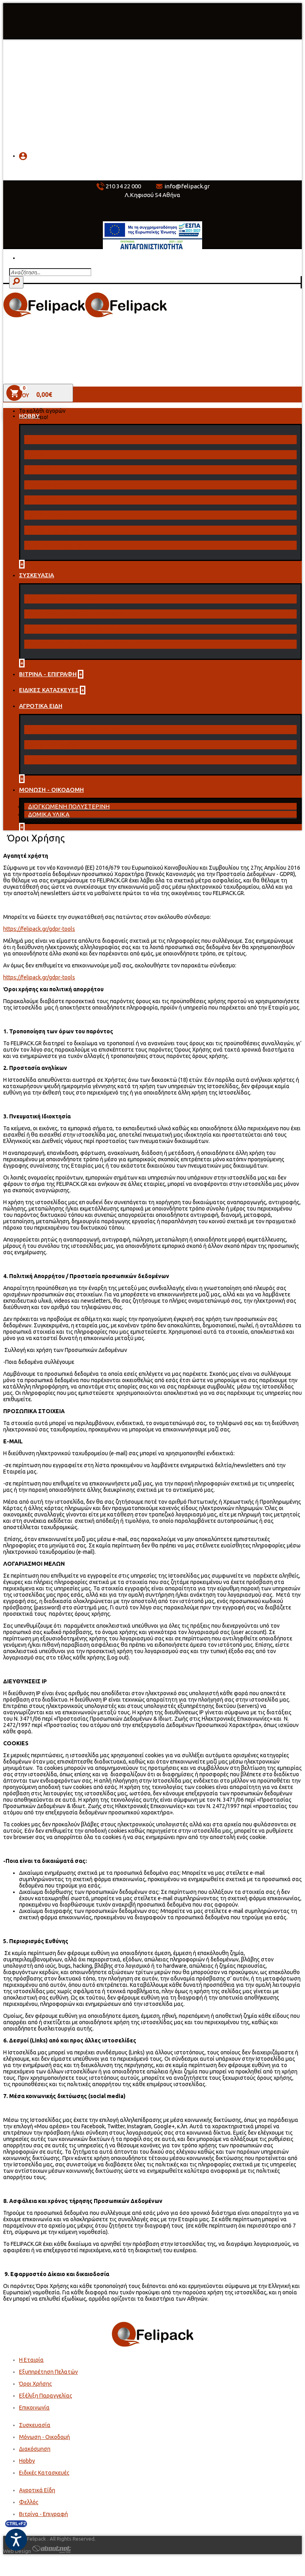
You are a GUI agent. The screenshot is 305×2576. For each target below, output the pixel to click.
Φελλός (29, 2502)
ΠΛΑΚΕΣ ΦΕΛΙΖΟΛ (52, 745)
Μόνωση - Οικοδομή (44, 2437)
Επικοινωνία (34, 2408)
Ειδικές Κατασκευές (44, 2473)
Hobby (27, 2461)
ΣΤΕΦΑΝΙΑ (42, 500)
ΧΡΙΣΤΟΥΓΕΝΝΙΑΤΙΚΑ (56, 545)
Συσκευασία (35, 2425)
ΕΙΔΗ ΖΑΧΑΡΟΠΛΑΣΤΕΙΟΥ (62, 599)
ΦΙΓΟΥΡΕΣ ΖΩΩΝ (51, 515)
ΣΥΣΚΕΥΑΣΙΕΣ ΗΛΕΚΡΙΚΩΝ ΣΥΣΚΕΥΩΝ (80, 644)
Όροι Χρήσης (36, 2384)
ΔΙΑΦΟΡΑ (40, 455)
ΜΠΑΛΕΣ (39, 470)
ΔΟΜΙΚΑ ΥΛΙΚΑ (49, 814)
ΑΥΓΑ (34, 440)
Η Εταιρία (31, 2360)
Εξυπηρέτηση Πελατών (48, 2372)
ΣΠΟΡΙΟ (38, 760)
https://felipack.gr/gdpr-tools (39, 929)
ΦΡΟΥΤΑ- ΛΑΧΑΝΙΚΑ (56, 530)
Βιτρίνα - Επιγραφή (43, 2514)
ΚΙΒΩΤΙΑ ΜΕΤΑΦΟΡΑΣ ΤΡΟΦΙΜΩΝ (75, 614)
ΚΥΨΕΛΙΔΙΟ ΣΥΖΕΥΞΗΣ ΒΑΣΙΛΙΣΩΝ (74, 730)
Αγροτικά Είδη (37, 2490)
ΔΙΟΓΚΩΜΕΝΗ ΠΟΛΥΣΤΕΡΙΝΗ (69, 806)
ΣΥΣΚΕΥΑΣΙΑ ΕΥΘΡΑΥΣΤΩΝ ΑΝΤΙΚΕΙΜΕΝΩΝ (87, 629)
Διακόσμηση (35, 2449)
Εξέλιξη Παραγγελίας (46, 2396)
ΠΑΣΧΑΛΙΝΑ (43, 485)
